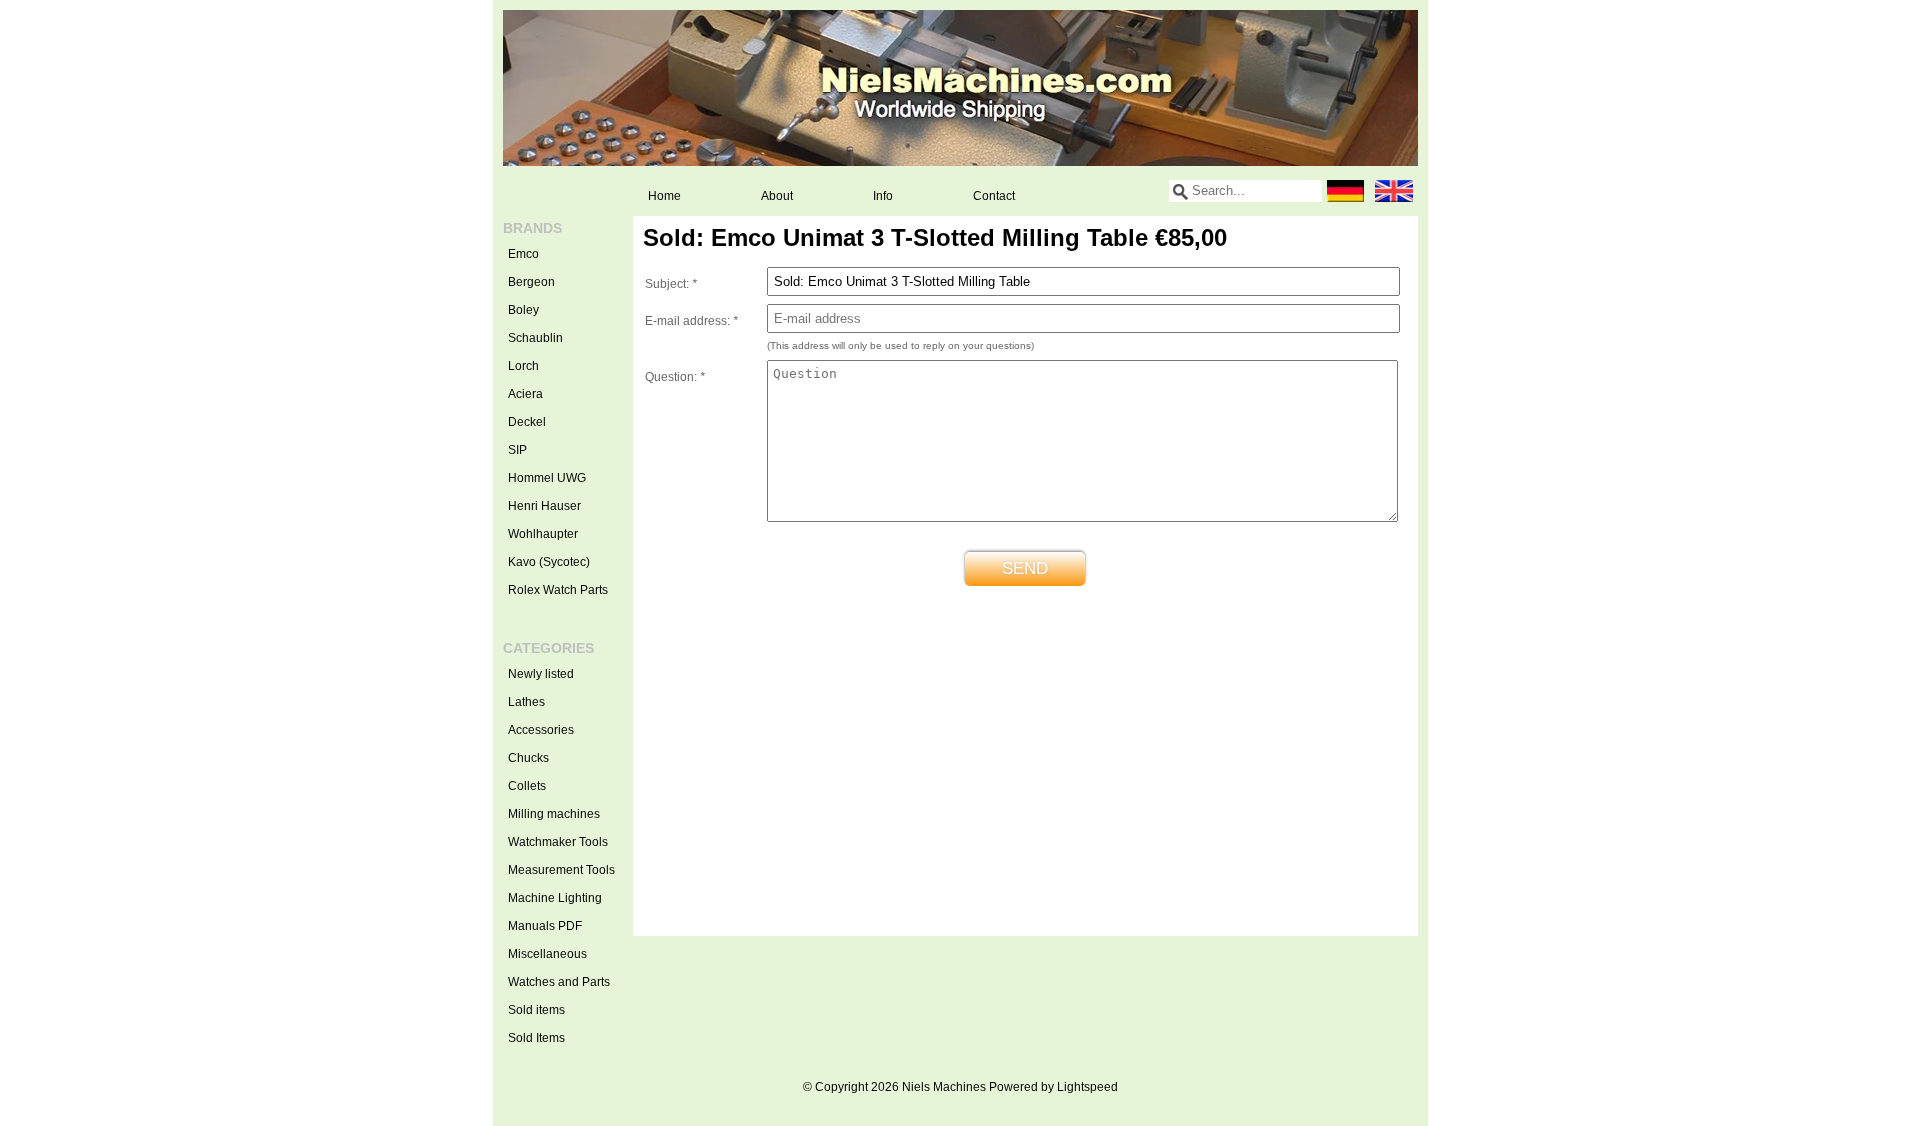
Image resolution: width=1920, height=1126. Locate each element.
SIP (517, 450)
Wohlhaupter (543, 534)
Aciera (525, 394)
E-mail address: (691, 321)
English (1394, 191)
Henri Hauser (544, 506)
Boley (523, 310)
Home (664, 196)
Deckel (527, 422)
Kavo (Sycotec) (549, 562)
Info (883, 196)
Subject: (671, 284)
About (777, 196)
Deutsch (1346, 191)
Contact (994, 196)
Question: (675, 377)
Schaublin (535, 338)
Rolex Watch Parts (558, 590)
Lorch (523, 366)
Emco (523, 254)
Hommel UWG (547, 478)
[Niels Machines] (960, 88)
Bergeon (531, 282)
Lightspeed (1087, 1087)
